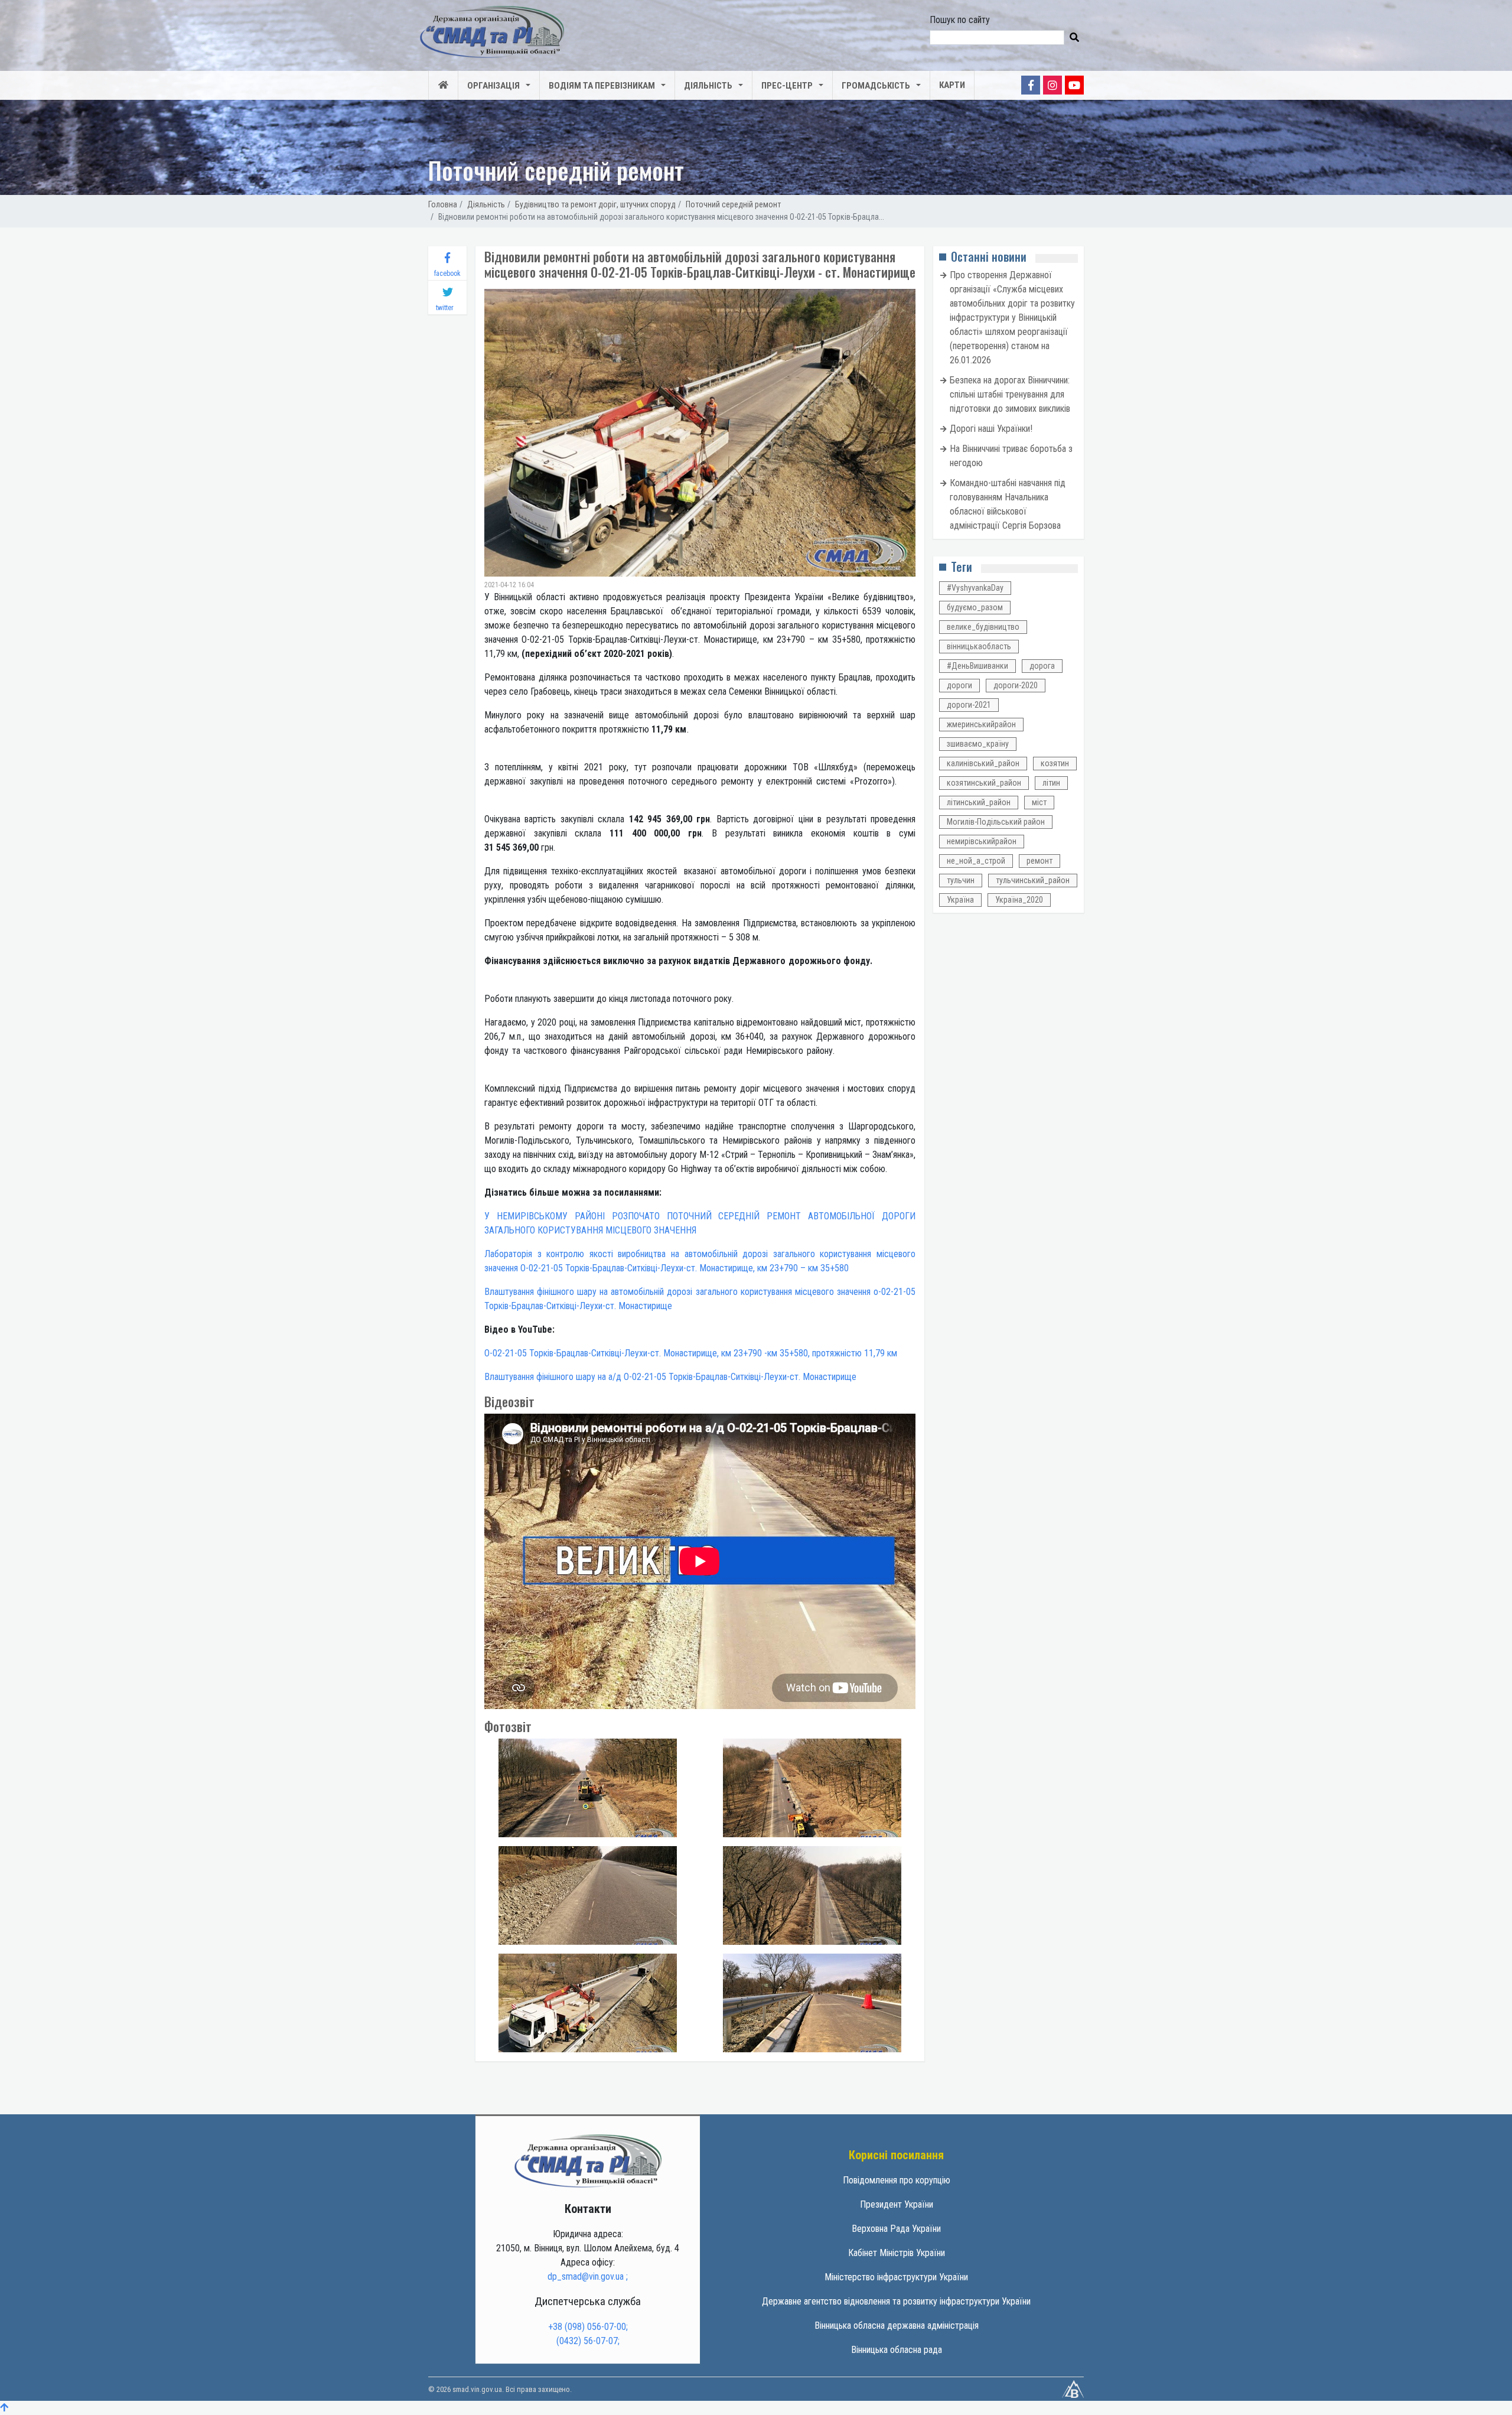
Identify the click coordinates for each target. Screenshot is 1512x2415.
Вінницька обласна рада (897, 2350)
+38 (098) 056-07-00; (588, 2327)
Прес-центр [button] (787, 86)
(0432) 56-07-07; (588, 2341)
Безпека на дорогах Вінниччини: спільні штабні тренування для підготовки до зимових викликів (1010, 394)
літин (1051, 783)
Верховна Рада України (896, 2229)
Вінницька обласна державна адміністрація (897, 2326)
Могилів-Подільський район (996, 822)
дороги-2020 (1016, 685)
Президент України (897, 2204)
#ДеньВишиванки (977, 666)
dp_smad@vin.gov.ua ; (588, 2276)
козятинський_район (984, 783)
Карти (952, 85)
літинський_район (979, 802)
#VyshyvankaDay (975, 588)
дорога (1042, 666)
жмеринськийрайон (981, 724)
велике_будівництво (983, 627)
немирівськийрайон (982, 841)
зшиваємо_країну (978, 744)
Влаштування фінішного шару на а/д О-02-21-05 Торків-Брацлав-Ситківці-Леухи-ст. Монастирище (670, 1377)
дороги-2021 (969, 705)
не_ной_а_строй (976, 861)
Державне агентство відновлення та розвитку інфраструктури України (896, 2301)
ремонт (1039, 861)
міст (1039, 802)
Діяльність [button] (708, 86)
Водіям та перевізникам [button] (602, 86)
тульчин (961, 880)
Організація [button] (493, 86)
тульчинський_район (1033, 880)
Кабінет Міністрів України (897, 2253)
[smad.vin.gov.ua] (588, 2160)
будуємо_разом (975, 607)
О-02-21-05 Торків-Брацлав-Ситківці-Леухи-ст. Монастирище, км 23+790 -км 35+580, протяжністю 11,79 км (691, 1353)
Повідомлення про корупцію (897, 2180)
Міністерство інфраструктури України (896, 2277)
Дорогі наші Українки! (991, 429)
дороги (959, 685)
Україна (960, 900)
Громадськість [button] (876, 86)
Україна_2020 (1019, 900)
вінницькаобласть (979, 646)
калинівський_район (983, 763)
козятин (1055, 763)
